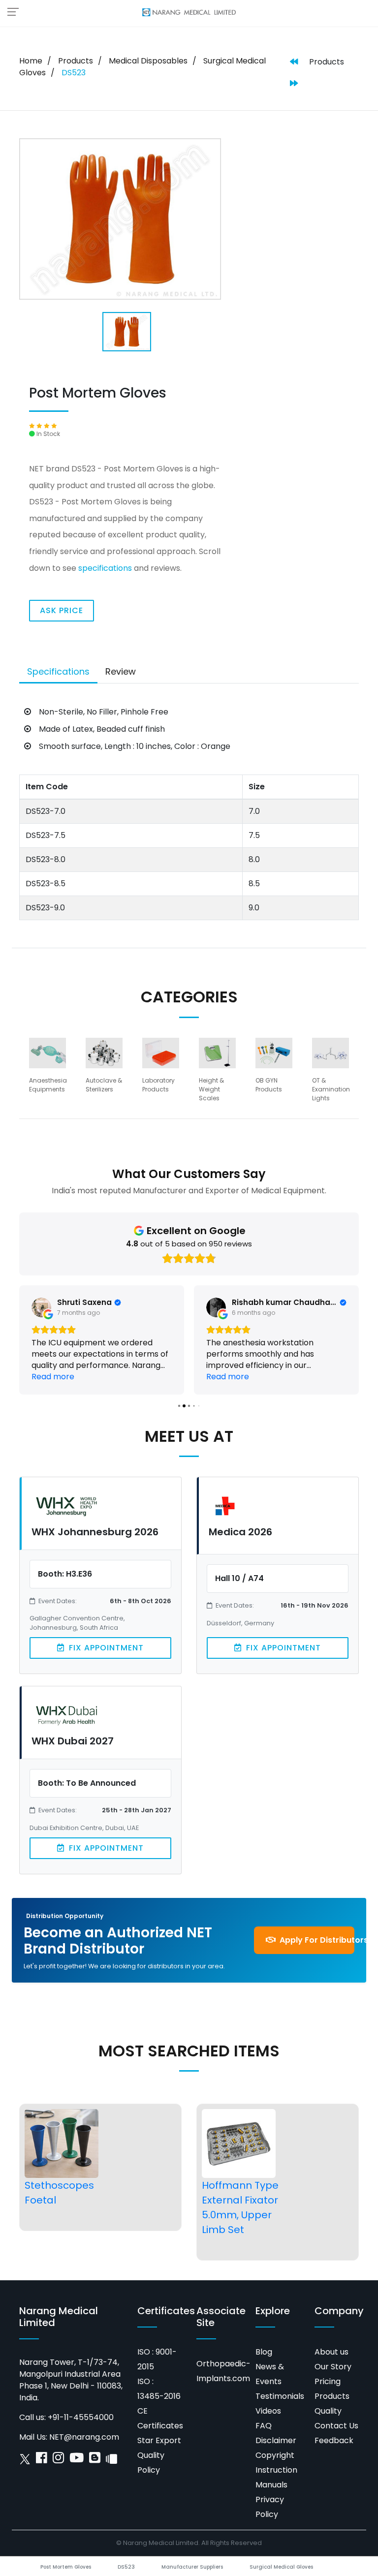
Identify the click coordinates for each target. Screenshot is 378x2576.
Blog (264, 2352)
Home (31, 61)
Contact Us (336, 2426)
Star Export (159, 2440)
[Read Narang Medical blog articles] (95, 2460)
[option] (51, 1070)
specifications (105, 568)
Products (76, 61)
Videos (268, 2411)
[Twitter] (25, 2460)
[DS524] (294, 84)
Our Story (333, 2367)
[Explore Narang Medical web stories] (111, 2460)
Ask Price (62, 610)
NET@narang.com (84, 2437)
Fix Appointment (105, 1648)
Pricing (328, 2381)
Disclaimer (276, 2440)
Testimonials (280, 2396)
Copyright (275, 2455)
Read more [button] (53, 1377)
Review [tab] (121, 671)
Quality (328, 2411)
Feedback (334, 2440)
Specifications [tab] (58, 671)
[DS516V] (294, 62)
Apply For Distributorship (316, 1940)
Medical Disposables (148, 61)
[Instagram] (58, 2460)
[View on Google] (41, 1307)
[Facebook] (42, 2460)
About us (331, 2352)
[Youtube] (77, 2460)
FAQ (264, 2426)
